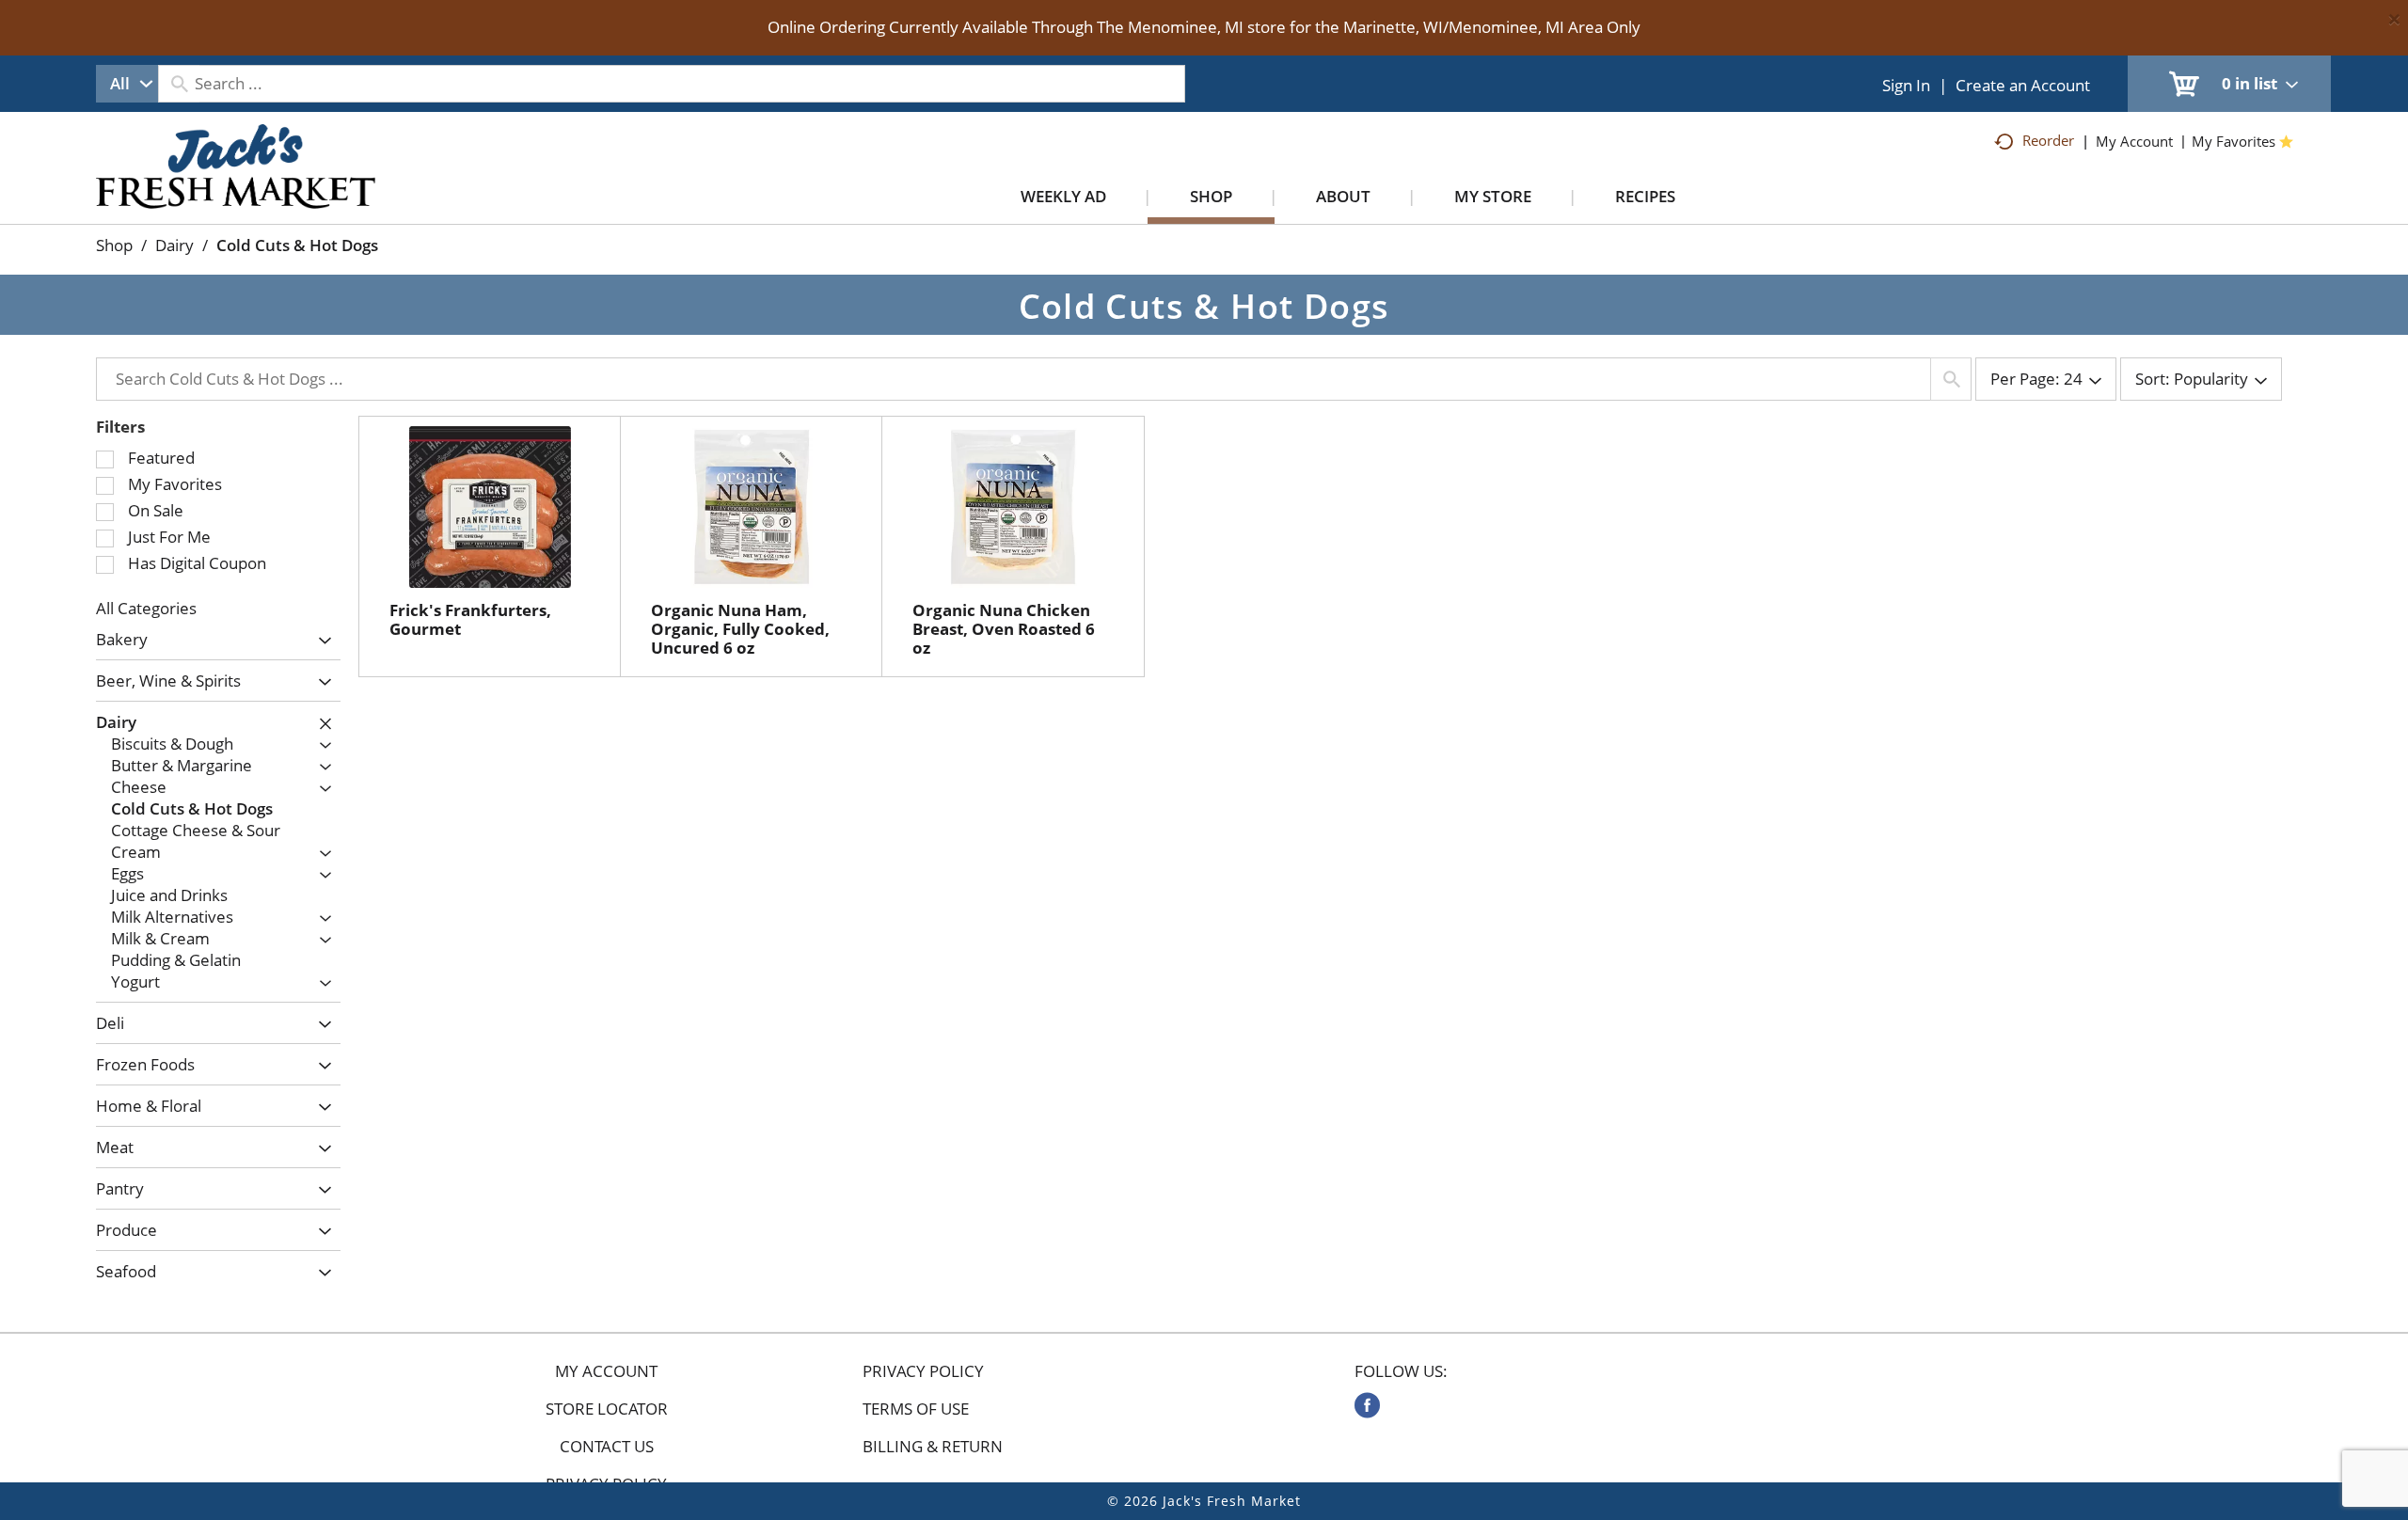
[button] (320, 641)
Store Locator (607, 1409)
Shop (114, 245)
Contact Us (607, 1447)
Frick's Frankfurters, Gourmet (470, 619)
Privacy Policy (923, 1371)
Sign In (1906, 85)
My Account (606, 1371)
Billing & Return (933, 1447)
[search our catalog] (179, 84)
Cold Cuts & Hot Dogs (297, 245)
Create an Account (2023, 85)
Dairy (174, 245)
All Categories (146, 608)
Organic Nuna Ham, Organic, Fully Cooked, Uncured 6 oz (740, 629)
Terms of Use (916, 1409)
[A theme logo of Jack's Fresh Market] (236, 185)
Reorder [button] (2048, 140)
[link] (1367, 1405)
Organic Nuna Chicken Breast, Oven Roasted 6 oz (1004, 629)
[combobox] (127, 84)
